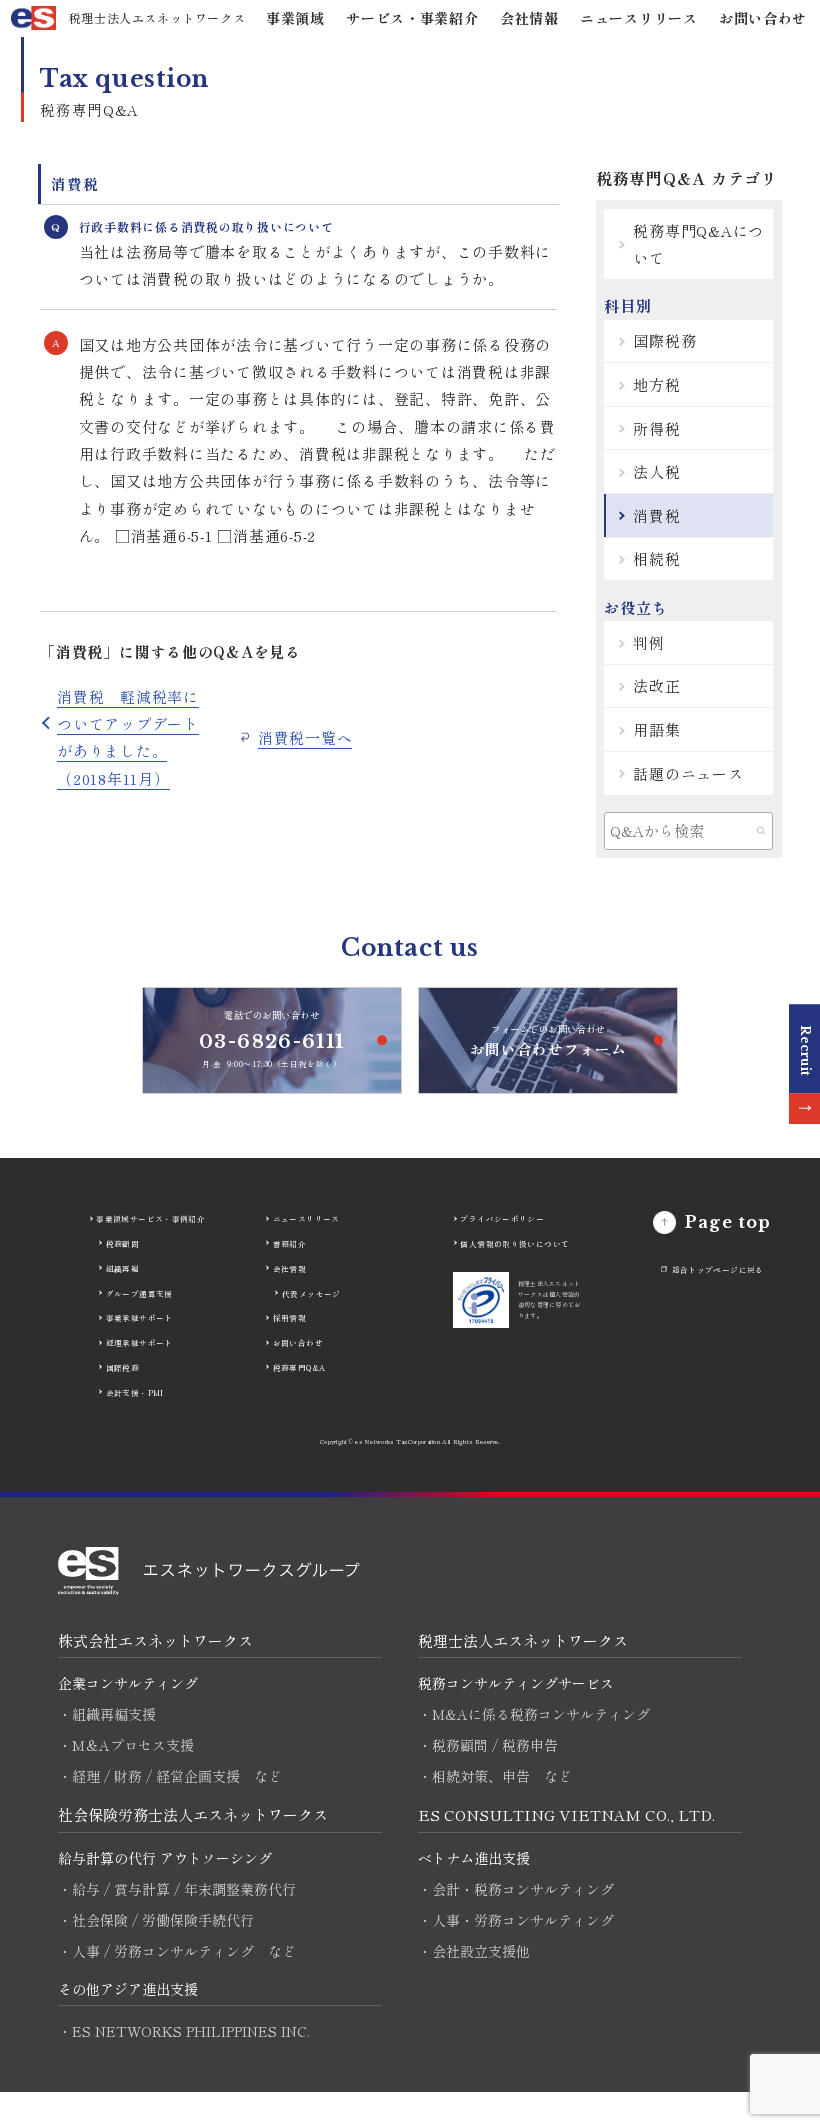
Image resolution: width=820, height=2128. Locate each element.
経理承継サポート (139, 1342)
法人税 (656, 471)
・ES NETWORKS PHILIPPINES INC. (184, 2031)
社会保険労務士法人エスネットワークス (193, 1814)
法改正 (656, 685)
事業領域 (295, 18)
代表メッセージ (311, 1293)
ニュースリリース (639, 18)
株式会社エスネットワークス (155, 1640)
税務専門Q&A (299, 1367)
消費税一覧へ (305, 737)
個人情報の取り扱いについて (514, 1243)
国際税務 (664, 340)
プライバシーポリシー (502, 1218)
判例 (649, 642)
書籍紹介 (290, 1243)
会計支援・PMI (135, 1392)
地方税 (656, 384)
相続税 (656, 558)
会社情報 (529, 18)
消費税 (656, 515)
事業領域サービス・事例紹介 (150, 1218)
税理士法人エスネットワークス (523, 1640)
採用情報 (290, 1317)
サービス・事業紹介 (412, 18)
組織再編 (123, 1268)
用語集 (656, 729)
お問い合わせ (763, 18)
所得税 (656, 428)
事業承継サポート (139, 1317)
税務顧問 (123, 1243)
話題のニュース (688, 773)
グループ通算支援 (139, 1293)
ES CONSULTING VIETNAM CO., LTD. (566, 1814)
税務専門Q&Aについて (698, 244)
